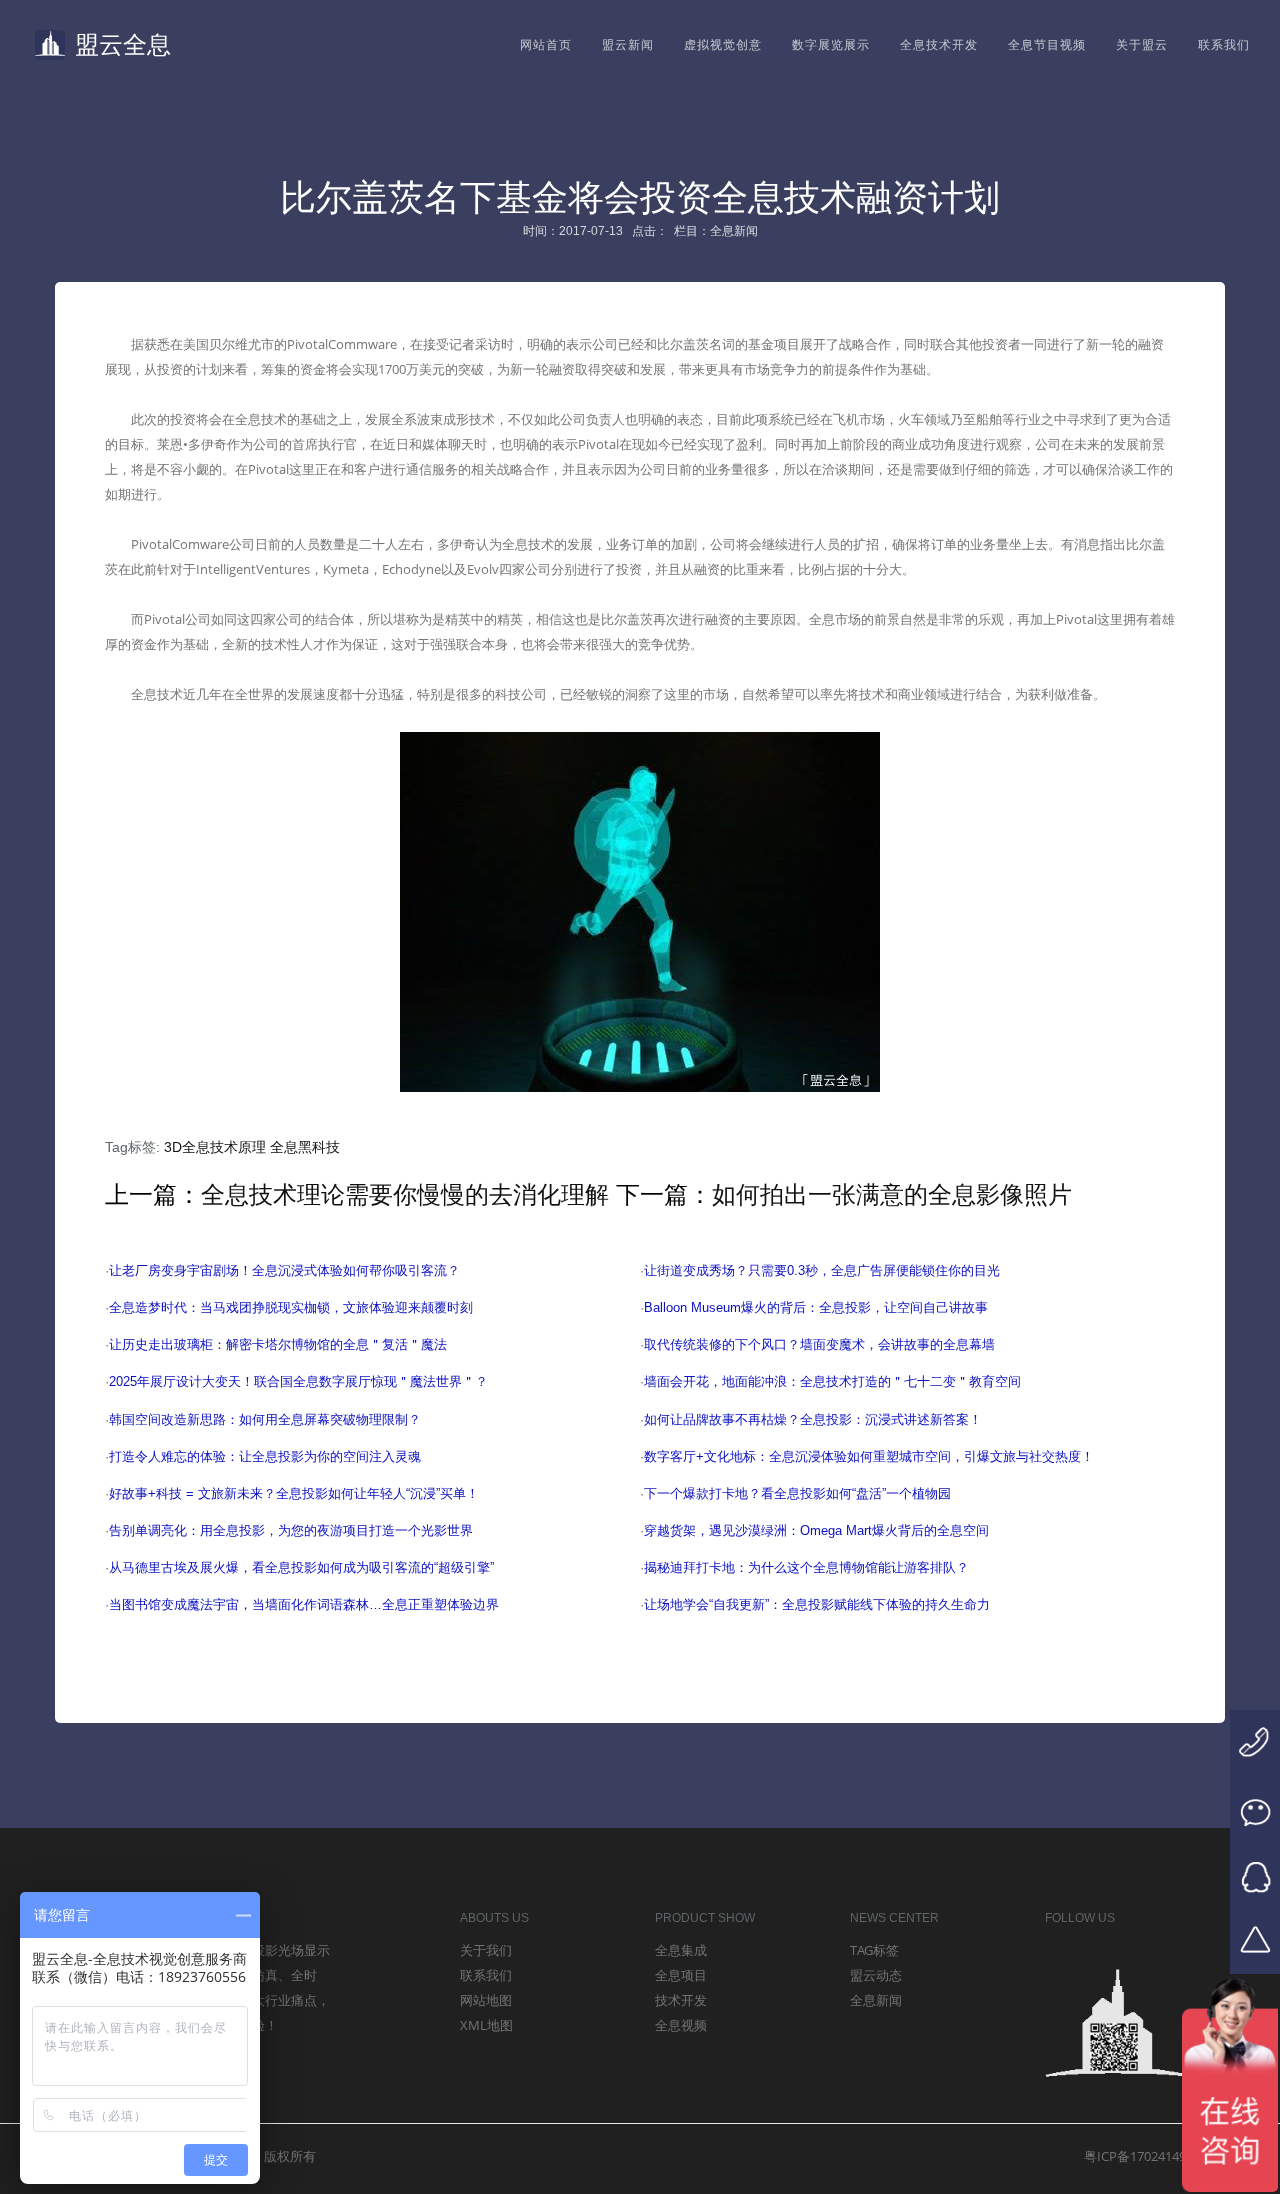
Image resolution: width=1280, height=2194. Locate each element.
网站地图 (486, 2000)
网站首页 (546, 45)
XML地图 (486, 2025)
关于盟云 (1142, 45)
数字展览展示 (831, 45)
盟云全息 (123, 44)
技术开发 (681, 2000)
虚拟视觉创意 (723, 45)
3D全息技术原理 (215, 1147)
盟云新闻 (628, 45)
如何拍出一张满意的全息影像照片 (892, 1194)
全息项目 (681, 1975)
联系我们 (1224, 45)
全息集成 (681, 1950)
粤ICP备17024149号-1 (1147, 2156)
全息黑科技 (305, 1147)
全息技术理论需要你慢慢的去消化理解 (405, 1194)
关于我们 (486, 1950)
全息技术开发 (939, 45)
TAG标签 (874, 1950)
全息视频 (681, 2025)
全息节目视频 (1047, 45)
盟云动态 (876, 1975)
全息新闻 (876, 2000)
